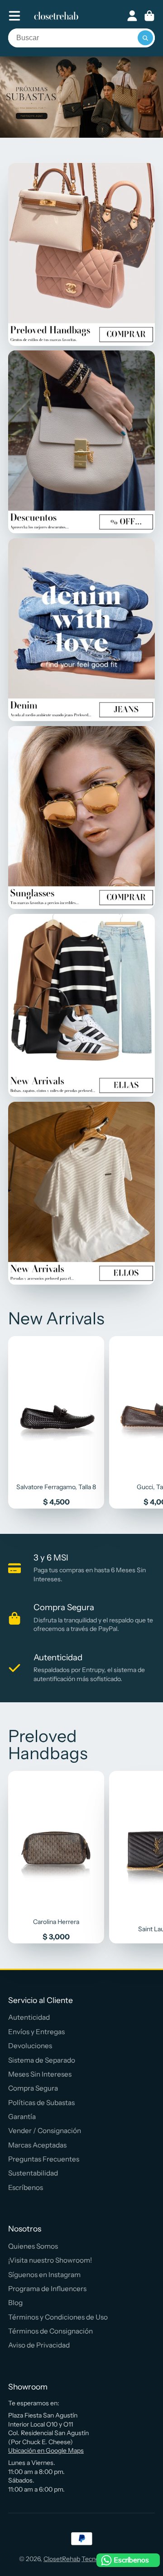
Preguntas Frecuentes (44, 2159)
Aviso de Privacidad (39, 2345)
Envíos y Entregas (36, 2032)
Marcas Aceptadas (37, 2145)
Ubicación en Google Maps (46, 2450)
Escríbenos (26, 2187)
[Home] (56, 16)
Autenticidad (29, 2017)
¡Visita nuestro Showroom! (50, 2260)
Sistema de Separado (42, 2060)
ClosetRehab (62, 2559)
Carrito (149, 16)
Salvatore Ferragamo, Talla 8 (56, 1422)
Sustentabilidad (33, 2173)
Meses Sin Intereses (40, 2074)
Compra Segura (33, 2088)
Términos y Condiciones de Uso (58, 2317)
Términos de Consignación (50, 2331)
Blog (15, 2303)
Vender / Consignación (45, 2131)
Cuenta (132, 16)
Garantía (22, 2117)
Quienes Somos (33, 2246)
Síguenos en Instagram (44, 2275)
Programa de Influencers (47, 2289)
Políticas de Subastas (41, 2103)
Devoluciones (30, 2046)
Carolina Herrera (56, 1857)
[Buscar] (145, 38)
